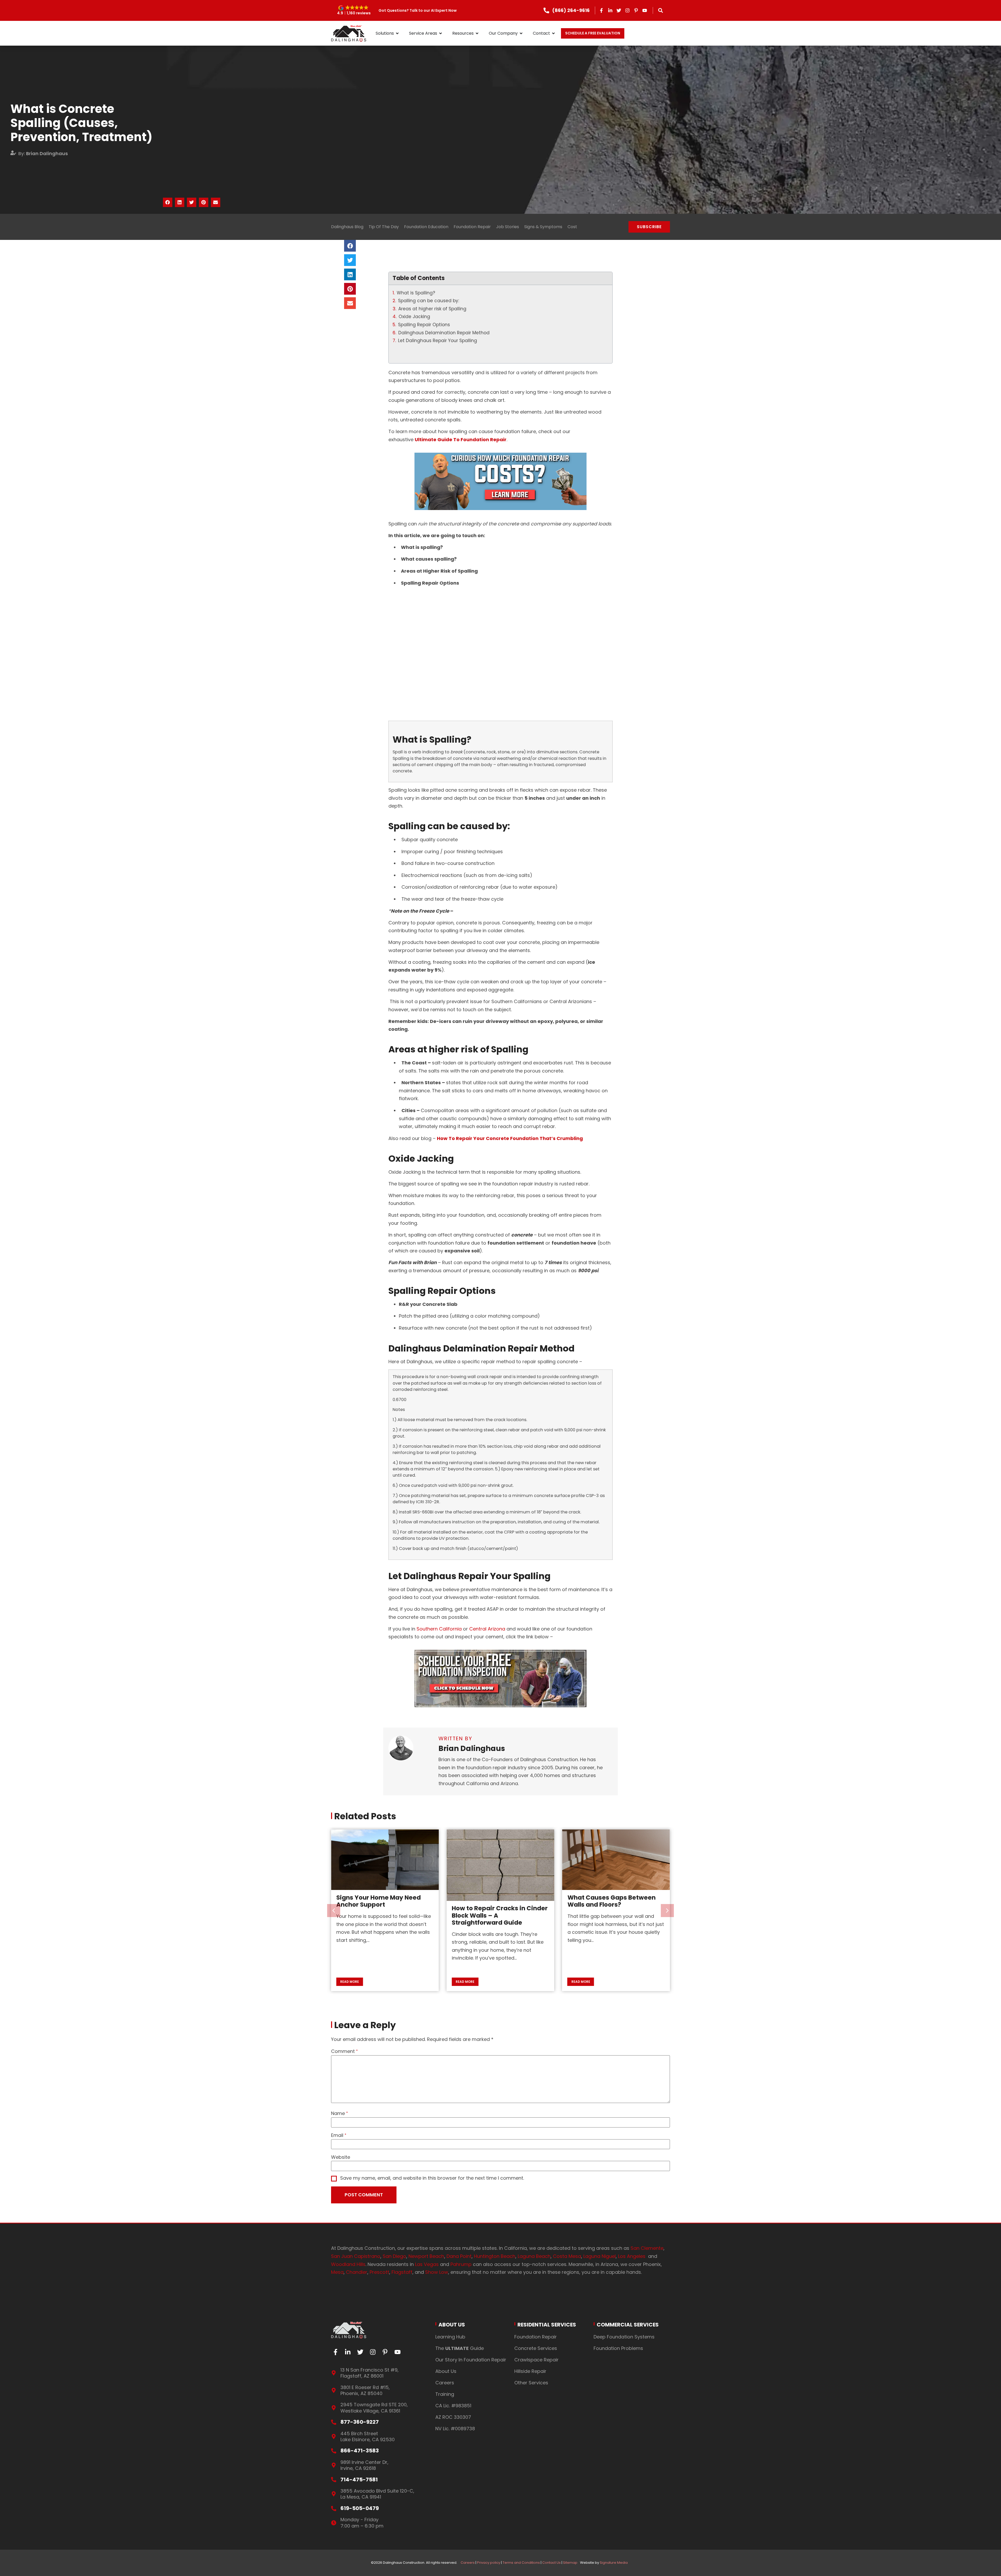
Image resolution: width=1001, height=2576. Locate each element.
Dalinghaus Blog (347, 227)
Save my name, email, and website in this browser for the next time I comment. (432, 2178)
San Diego (394, 2256)
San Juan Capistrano (356, 2256)
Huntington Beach (495, 2256)
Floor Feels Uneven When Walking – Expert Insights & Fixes (494, 1905)
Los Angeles (633, 2256)
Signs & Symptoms (543, 227)
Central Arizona (487, 1629)
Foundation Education (426, 227)
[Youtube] (645, 10)
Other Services (531, 2383)
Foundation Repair (472, 227)
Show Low (437, 2272)
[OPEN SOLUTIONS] (397, 33)
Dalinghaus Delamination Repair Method (444, 333)
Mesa (337, 2272)
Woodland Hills (348, 2264)
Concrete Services (536, 2348)
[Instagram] (627, 10)
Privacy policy (489, 2563)
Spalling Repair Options (424, 325)
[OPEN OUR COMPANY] (521, 33)
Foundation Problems (618, 2348)
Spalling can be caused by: (429, 301)
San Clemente (647, 2248)
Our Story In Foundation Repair (471, 2360)
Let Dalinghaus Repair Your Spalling (438, 341)
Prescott (379, 2272)
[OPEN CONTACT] (553, 33)
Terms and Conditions (521, 2563)
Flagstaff (402, 2272)
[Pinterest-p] (636, 10)
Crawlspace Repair (536, 2360)
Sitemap (570, 2563)
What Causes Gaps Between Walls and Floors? (380, 1901)
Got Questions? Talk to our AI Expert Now (418, 10)
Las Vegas (427, 2264)
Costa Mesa (567, 2256)
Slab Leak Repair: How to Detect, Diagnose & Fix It (605, 1930)
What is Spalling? (417, 293)
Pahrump (461, 2264)
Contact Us (551, 2563)
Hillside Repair (530, 2371)
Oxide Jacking (416, 317)
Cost (572, 227)
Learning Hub (450, 2337)
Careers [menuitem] (467, 2563)
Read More (350, 1982)
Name (338, 2113)
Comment (343, 2051)
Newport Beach (426, 2256)
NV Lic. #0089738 (455, 2429)
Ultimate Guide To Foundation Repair (461, 440)
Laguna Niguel (600, 2256)
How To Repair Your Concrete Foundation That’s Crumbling (510, 1138)
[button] (354, 10)
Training (445, 2394)
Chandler (357, 2272)
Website (341, 2157)
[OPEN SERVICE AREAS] (441, 33)
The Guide (460, 2348)
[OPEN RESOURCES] (477, 33)
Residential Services (547, 2325)
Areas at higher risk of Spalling (433, 309)
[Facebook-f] (602, 10)
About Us (452, 2325)
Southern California (439, 1629)
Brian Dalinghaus (47, 153)
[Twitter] (619, 10)
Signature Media (614, 2563)
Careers (445, 2383)
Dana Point (459, 2256)
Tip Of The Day (384, 227)
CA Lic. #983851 (453, 2406)
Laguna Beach (534, 2256)
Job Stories (508, 227)
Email (337, 2135)
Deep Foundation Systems (624, 2337)
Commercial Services (628, 2325)
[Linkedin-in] (610, 10)
